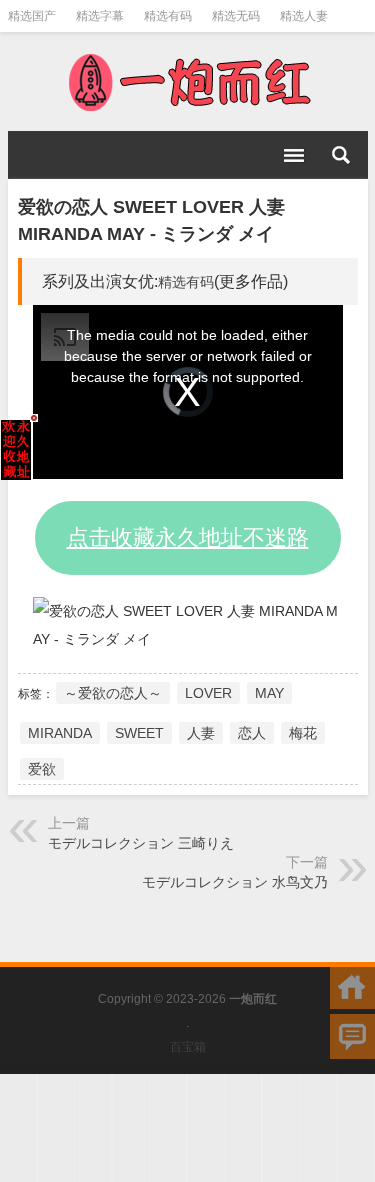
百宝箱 (188, 1047)
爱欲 (42, 769)
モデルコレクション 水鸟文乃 (235, 882)
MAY (269, 693)
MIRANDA (60, 733)
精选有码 (168, 16)
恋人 (252, 733)
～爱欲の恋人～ (113, 693)
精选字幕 (100, 16)
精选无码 (236, 16)
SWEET (139, 733)
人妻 (201, 733)
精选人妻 (304, 16)
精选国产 (32, 16)
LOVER (208, 693)
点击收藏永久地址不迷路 (188, 537)
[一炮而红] (188, 82)
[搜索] (341, 155)
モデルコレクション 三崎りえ (141, 843)
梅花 (303, 733)
